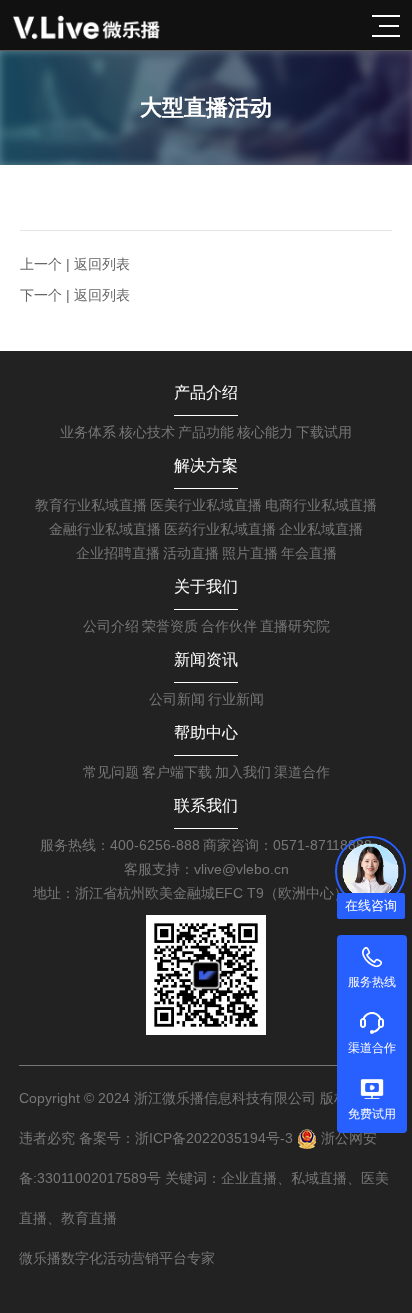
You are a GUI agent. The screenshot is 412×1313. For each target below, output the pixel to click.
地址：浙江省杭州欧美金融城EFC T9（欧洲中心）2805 (206, 893)
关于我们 (206, 586)
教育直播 (89, 1218)
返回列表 (102, 264)
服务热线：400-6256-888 (120, 845)
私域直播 (319, 1178)
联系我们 (206, 805)
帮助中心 (206, 732)
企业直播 (249, 1178)
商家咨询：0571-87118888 (287, 845)
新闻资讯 (206, 659)
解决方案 (206, 465)
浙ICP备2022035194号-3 (214, 1138)
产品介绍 (206, 392)
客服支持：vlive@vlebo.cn (206, 869)
